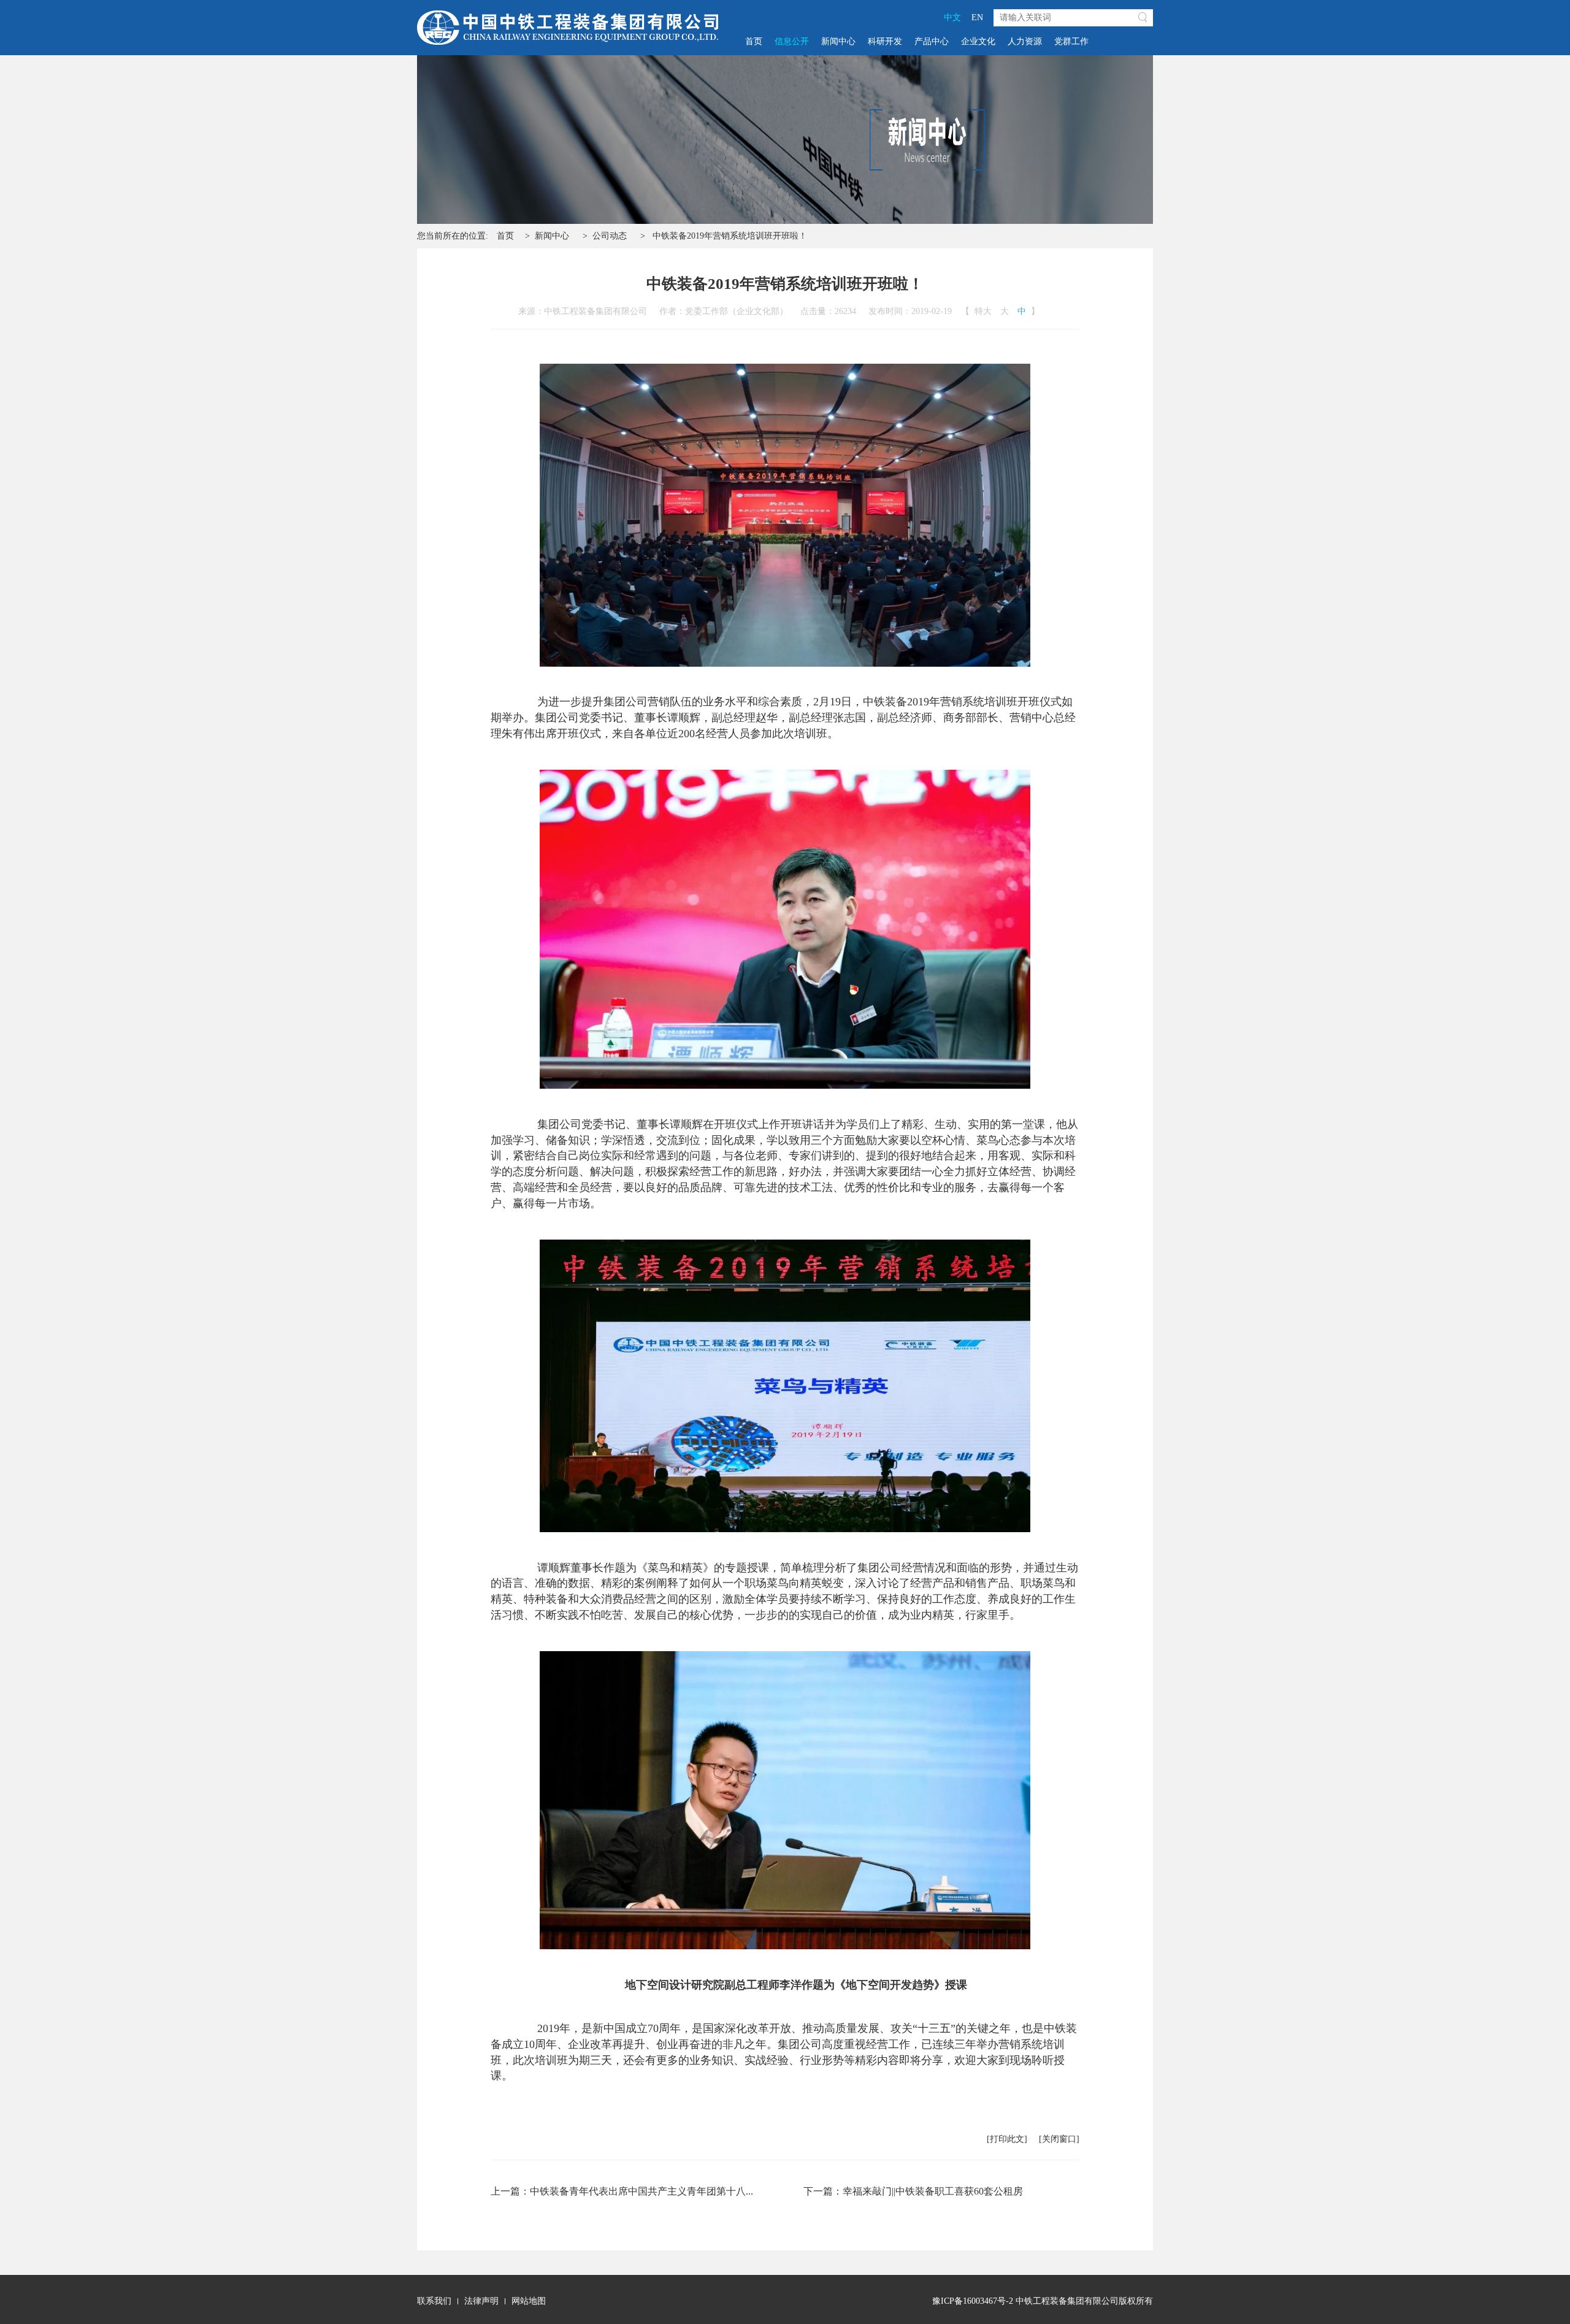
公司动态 (610, 236)
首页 (754, 41)
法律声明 (481, 2301)
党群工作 (1071, 41)
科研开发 (885, 41)
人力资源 (1025, 41)
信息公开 (792, 41)
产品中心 (932, 41)
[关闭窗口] (1059, 2139)
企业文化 (978, 41)
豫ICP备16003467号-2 (973, 2301)
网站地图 (529, 2301)
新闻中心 (838, 41)
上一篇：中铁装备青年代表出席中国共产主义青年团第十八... (622, 2191)
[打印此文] (1007, 2139)
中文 (952, 17)
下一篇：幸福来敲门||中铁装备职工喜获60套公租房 (913, 2191)
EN (977, 17)
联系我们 (434, 2301)
